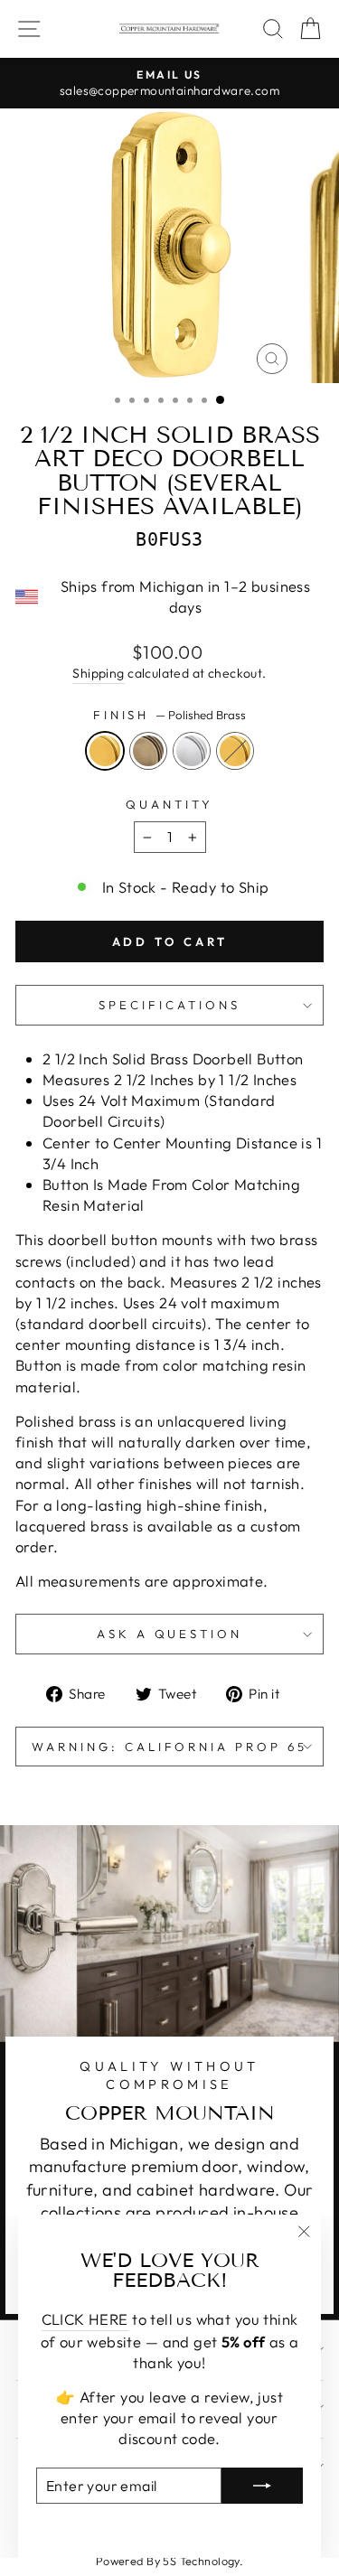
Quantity (169, 804)
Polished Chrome (192, 751)
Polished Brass (105, 751)
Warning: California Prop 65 (169, 1747)
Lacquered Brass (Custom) (235, 751)
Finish (170, 715)
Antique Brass (148, 751)
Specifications (169, 1005)
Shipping (98, 673)
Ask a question (170, 1634)
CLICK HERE (85, 2319)
